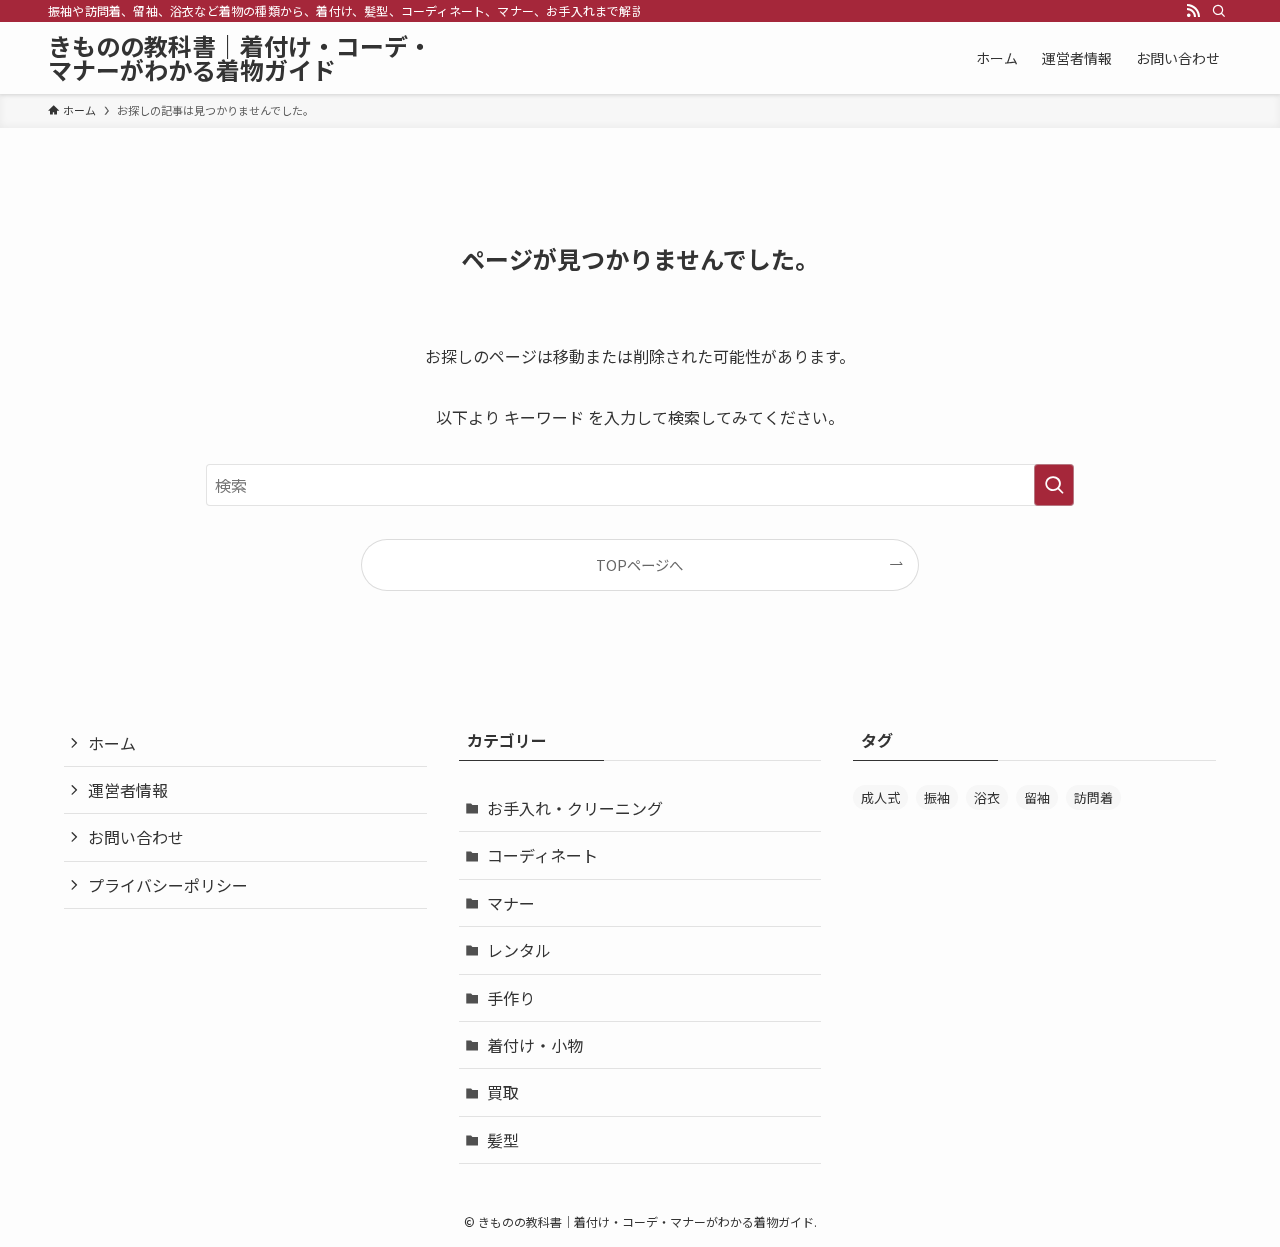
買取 (503, 1092)
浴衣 (987, 797)
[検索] (1219, 11)
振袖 (937, 797)
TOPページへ (639, 564)
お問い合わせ (136, 837)
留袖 (1037, 797)
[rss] (1193, 11)
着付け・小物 (535, 1045)
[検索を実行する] (1054, 485)
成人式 (880, 797)
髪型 (503, 1140)
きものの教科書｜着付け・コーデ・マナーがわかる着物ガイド (240, 58)
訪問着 (1093, 797)
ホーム (112, 743)
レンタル (519, 950)
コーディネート (542, 855)
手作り (511, 998)
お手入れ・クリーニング (575, 808)
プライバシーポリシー (168, 885)
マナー (511, 903)
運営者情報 (128, 790)
